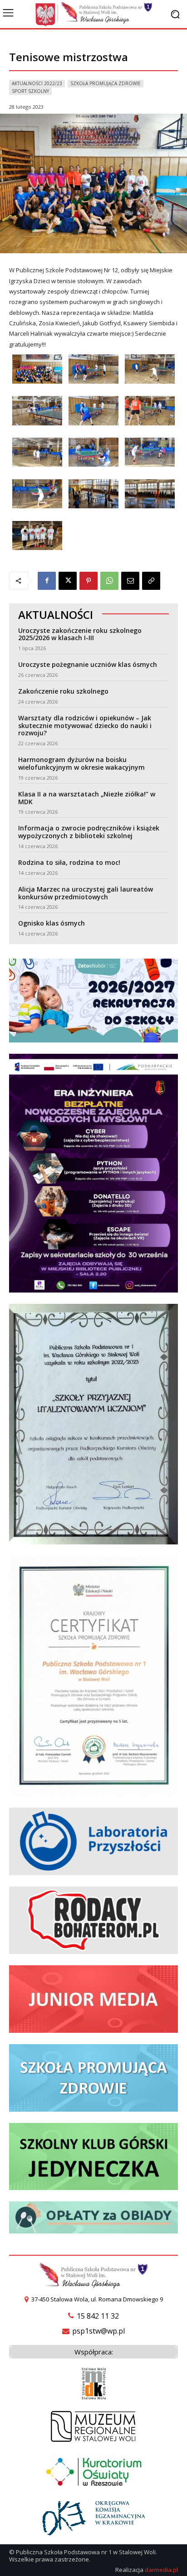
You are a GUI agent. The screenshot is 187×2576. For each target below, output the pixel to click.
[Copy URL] (151, 581)
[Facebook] (47, 581)
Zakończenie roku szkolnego (63, 691)
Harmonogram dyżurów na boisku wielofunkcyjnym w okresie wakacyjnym (81, 763)
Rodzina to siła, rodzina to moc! (69, 862)
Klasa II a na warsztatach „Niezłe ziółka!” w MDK (87, 798)
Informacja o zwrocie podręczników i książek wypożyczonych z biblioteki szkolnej (89, 832)
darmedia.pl (161, 2570)
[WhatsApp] (109, 581)
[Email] (130, 581)
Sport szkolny (30, 91)
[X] (68, 581)
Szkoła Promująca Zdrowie (106, 83)
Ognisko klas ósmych (52, 923)
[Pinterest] (89, 581)
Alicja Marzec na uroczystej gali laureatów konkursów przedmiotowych (86, 893)
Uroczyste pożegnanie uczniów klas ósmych (88, 664)
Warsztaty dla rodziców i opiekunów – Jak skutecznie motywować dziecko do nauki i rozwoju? (85, 726)
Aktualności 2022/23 (37, 83)
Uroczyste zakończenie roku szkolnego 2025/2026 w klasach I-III (80, 634)
